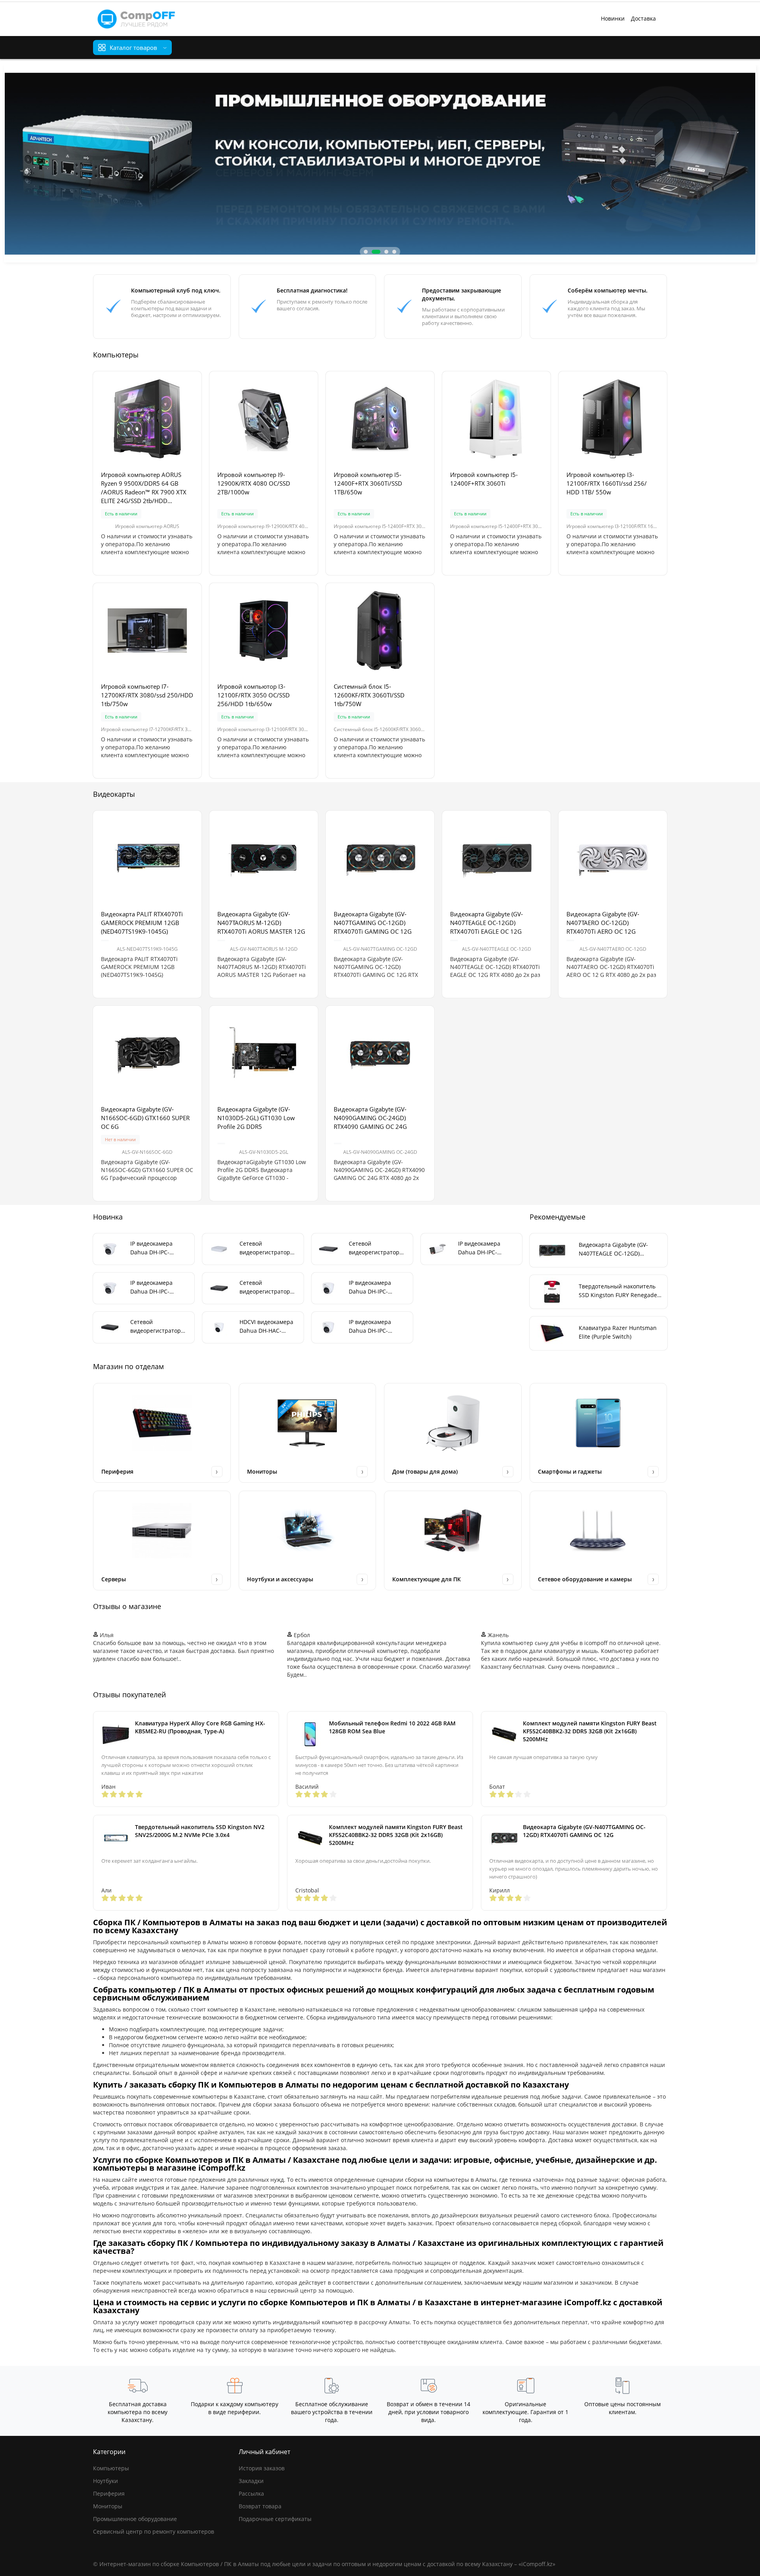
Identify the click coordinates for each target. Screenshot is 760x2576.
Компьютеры (111, 2468)
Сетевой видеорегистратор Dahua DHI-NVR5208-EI (377, 1248)
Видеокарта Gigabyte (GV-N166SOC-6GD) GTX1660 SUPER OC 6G (145, 1118)
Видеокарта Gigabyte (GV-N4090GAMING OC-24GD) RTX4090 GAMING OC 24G (370, 1118)
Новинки (613, 18)
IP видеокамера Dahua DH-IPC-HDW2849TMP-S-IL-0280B (156, 1248)
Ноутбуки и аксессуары (280, 1579)
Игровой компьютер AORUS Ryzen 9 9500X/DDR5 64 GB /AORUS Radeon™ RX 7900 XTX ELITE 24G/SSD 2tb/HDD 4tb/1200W (144, 488)
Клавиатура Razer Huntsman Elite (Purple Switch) (618, 1332)
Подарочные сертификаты (275, 2519)
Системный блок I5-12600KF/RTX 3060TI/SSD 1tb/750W (369, 695)
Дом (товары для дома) (425, 1471)
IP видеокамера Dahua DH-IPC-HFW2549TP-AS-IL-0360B (482, 1248)
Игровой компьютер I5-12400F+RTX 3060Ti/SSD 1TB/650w (368, 483)
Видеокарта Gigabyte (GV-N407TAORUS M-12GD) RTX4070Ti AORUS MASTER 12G (261, 923)
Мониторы (262, 1471)
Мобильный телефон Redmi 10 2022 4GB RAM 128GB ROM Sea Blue (392, 1727)
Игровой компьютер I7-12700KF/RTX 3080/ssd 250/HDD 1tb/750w (147, 695)
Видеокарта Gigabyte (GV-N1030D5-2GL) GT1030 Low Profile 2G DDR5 (256, 1118)
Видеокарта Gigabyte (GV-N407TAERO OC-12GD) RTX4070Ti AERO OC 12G (603, 923)
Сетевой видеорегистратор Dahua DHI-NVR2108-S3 (268, 1248)
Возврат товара (260, 2506)
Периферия (117, 1471)
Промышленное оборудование (135, 2519)
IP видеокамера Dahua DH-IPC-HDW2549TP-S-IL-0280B (371, 1287)
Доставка (643, 18)
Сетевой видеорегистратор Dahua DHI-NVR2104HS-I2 (265, 1287)
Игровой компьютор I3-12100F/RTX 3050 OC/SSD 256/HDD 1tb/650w (254, 695)
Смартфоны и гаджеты (570, 1471)
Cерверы (114, 1579)
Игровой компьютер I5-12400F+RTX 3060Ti (484, 479)
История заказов (262, 2468)
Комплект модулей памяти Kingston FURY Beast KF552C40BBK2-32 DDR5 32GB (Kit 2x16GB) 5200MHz (590, 1731)
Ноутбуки (105, 2481)
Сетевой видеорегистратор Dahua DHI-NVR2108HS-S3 (156, 1327)
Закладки (251, 2481)
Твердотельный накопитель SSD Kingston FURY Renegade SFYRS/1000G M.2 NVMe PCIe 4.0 (618, 1291)
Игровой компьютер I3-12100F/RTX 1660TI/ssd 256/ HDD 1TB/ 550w (607, 483)
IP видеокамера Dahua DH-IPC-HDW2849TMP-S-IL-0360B (156, 1287)
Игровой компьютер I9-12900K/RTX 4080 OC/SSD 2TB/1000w (254, 483)
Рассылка (251, 2493)
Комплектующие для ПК (427, 1579)
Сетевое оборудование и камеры (585, 1579)
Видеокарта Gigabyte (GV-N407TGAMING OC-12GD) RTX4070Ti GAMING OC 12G (373, 923)
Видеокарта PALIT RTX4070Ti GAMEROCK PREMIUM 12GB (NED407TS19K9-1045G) (142, 923)
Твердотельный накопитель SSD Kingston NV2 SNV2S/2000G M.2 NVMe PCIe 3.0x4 (200, 1831)
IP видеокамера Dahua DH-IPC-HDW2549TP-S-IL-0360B (371, 1327)
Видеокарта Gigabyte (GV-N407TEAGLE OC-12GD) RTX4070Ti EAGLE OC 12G (486, 923)
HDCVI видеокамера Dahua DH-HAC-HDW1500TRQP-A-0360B (266, 1327)
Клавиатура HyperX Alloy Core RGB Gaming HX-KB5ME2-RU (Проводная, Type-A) (200, 1727)
